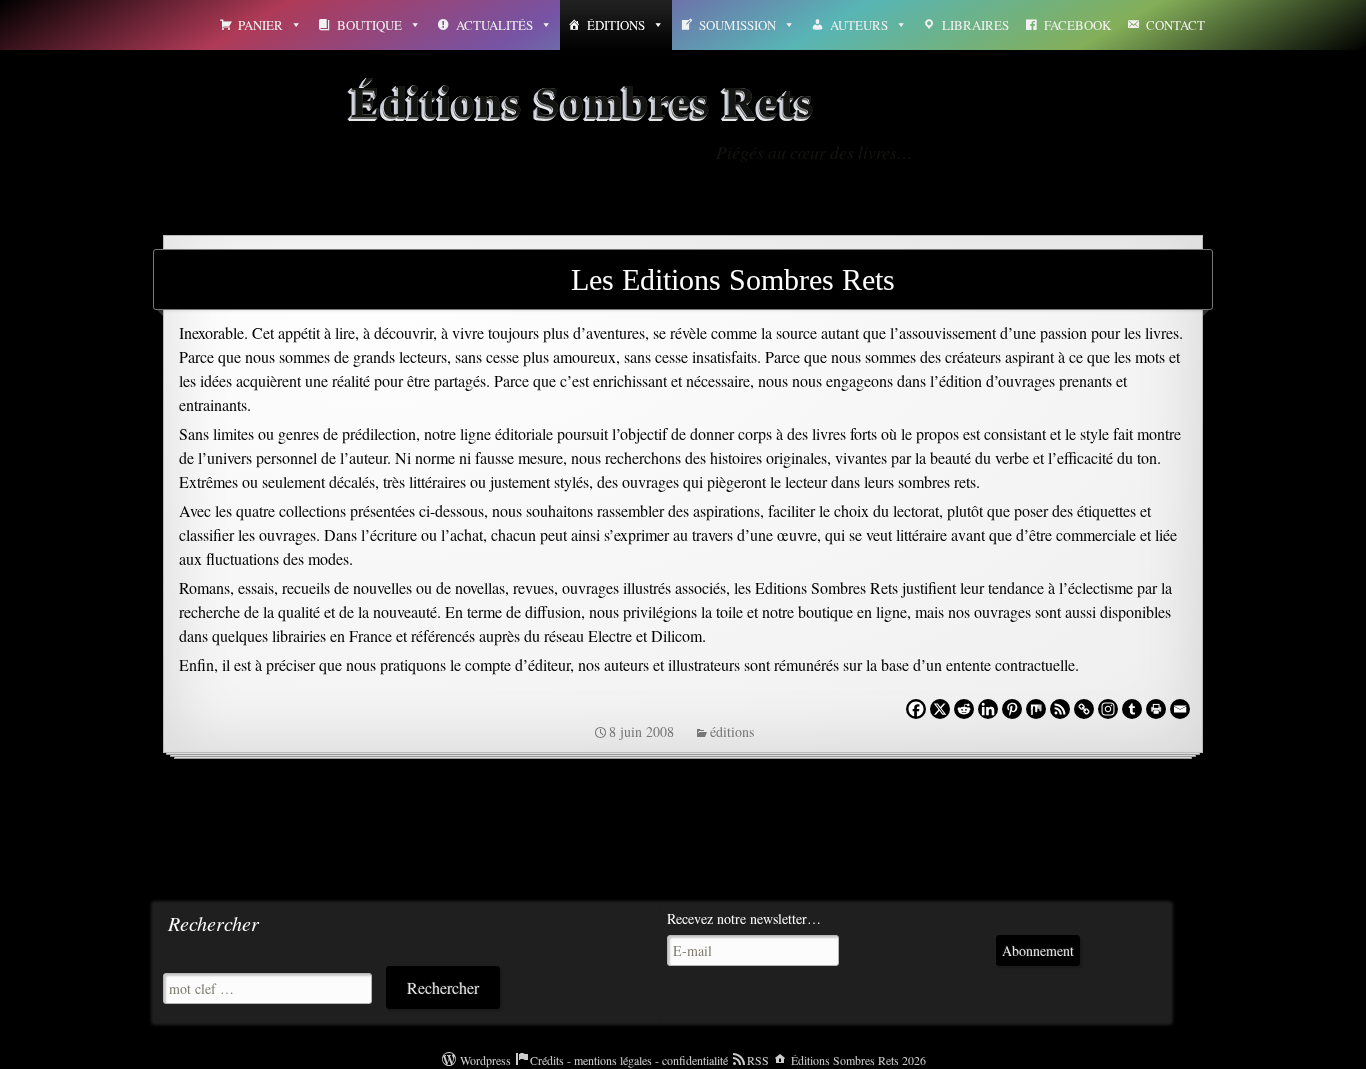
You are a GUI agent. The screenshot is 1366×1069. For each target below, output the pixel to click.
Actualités (494, 25)
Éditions (616, 25)
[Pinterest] (1012, 709)
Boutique (369, 25)
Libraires (975, 25)
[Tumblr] (1132, 709)
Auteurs (859, 25)
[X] (940, 709)
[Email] (1180, 709)
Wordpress (485, 1060)
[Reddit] (964, 709)
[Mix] (1036, 709)
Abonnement (1038, 950)
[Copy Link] (1084, 709)
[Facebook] (916, 709)
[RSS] (1060, 709)
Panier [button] (260, 25)
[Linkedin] (988, 709)
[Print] (1156, 709)
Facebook (1077, 25)
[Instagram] (1108, 709)
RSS (758, 1060)
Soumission (737, 25)
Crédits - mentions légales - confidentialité (629, 1060)
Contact (1175, 25)
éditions (732, 731)
